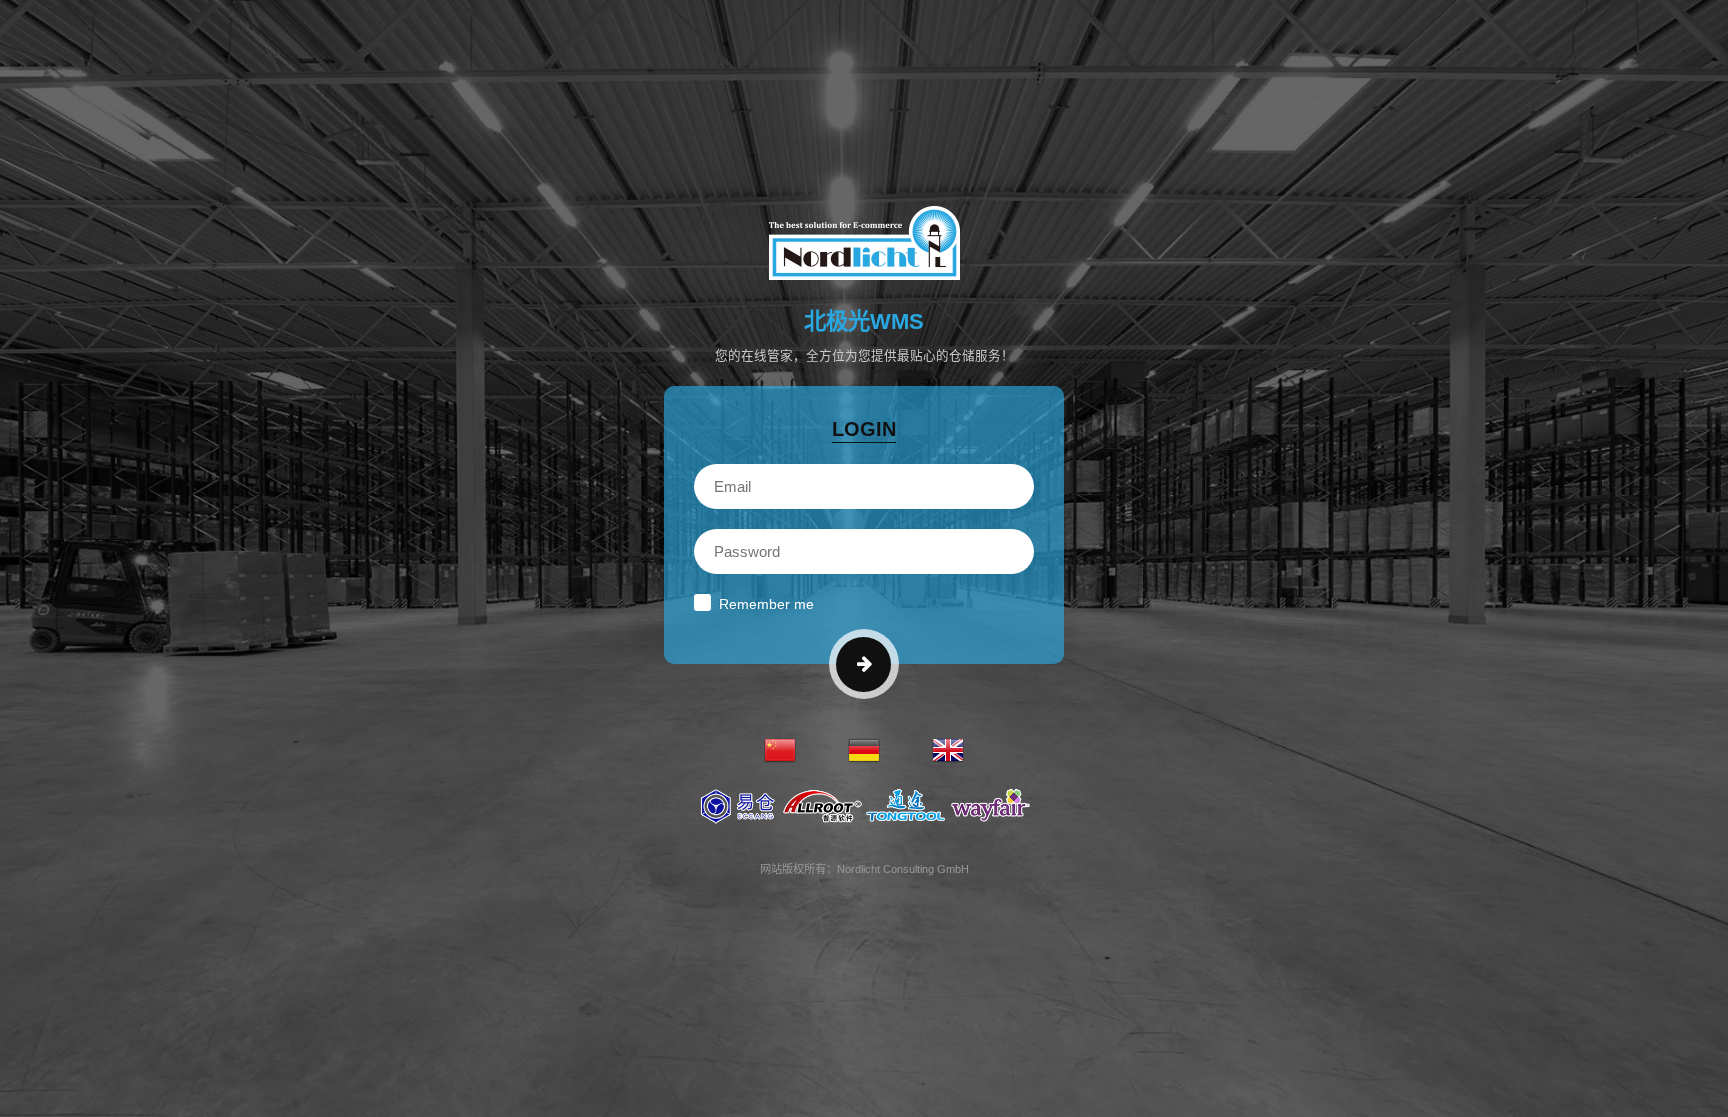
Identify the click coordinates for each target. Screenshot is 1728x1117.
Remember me (766, 604)
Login (864, 429)
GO (863, 664)
